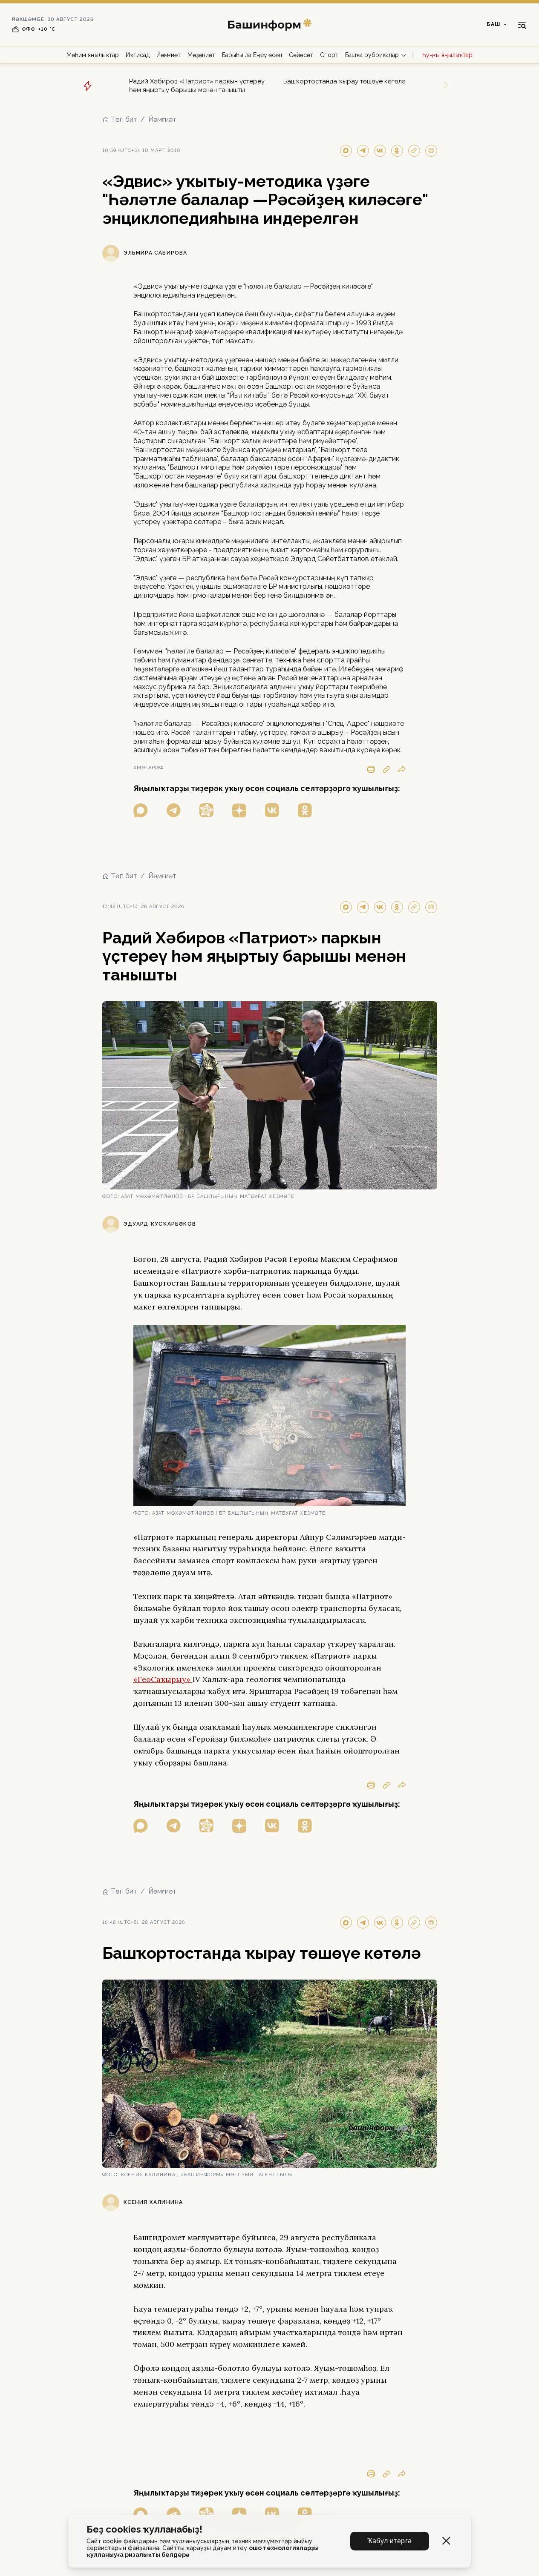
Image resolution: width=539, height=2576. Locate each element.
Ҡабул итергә (390, 2541)
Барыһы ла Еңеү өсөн (252, 55)
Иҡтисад (138, 55)
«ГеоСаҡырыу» (163, 1679)
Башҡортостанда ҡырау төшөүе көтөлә (344, 81)
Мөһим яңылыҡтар (93, 55)
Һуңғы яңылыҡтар (447, 55)
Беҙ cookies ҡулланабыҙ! (144, 2529)
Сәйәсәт (301, 55)
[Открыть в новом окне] (141, 810)
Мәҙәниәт (201, 55)
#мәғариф (149, 768)
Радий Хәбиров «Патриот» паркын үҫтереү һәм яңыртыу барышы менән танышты (197, 86)
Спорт (329, 55)
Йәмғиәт (169, 55)
